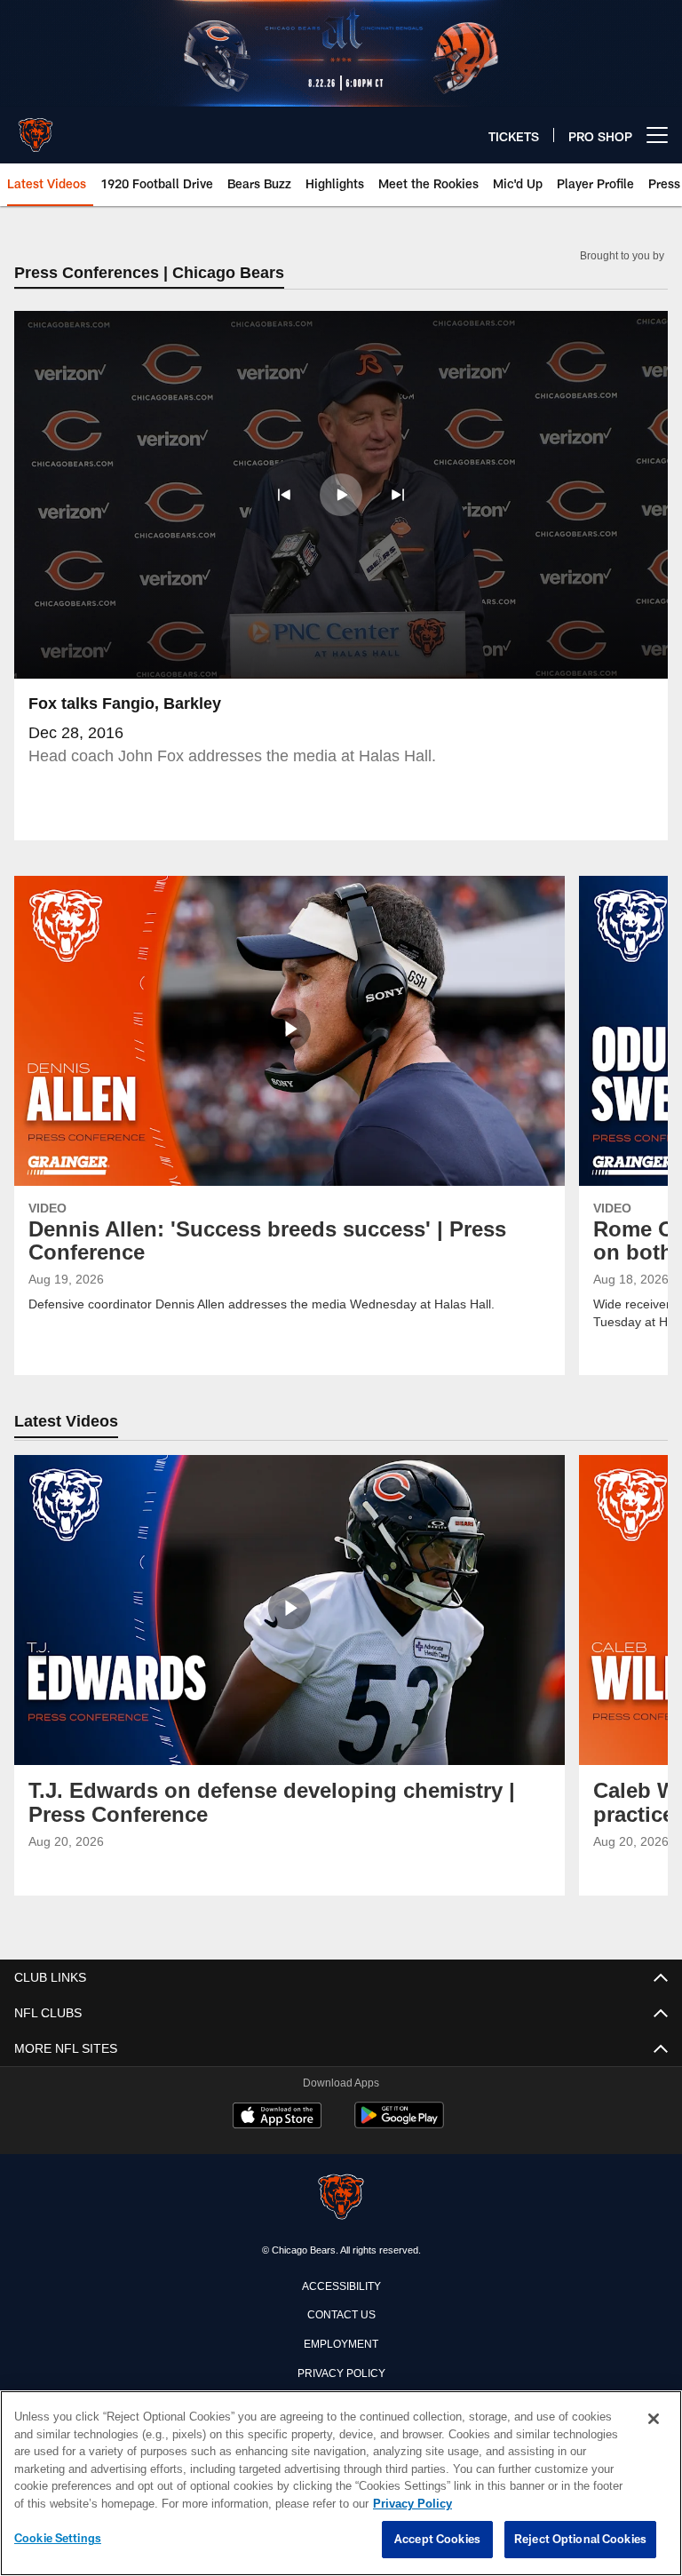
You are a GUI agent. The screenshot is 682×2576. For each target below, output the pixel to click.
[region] (341, 2484)
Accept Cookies (437, 2540)
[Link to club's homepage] (36, 128)
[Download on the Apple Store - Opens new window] (277, 2119)
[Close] (654, 2420)
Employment (341, 2343)
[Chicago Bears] (341, 2199)
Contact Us (341, 2314)
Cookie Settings (58, 2539)
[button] (284, 496)
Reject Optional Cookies (580, 2540)
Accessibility (341, 2286)
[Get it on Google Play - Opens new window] (399, 2125)
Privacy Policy (341, 2373)
